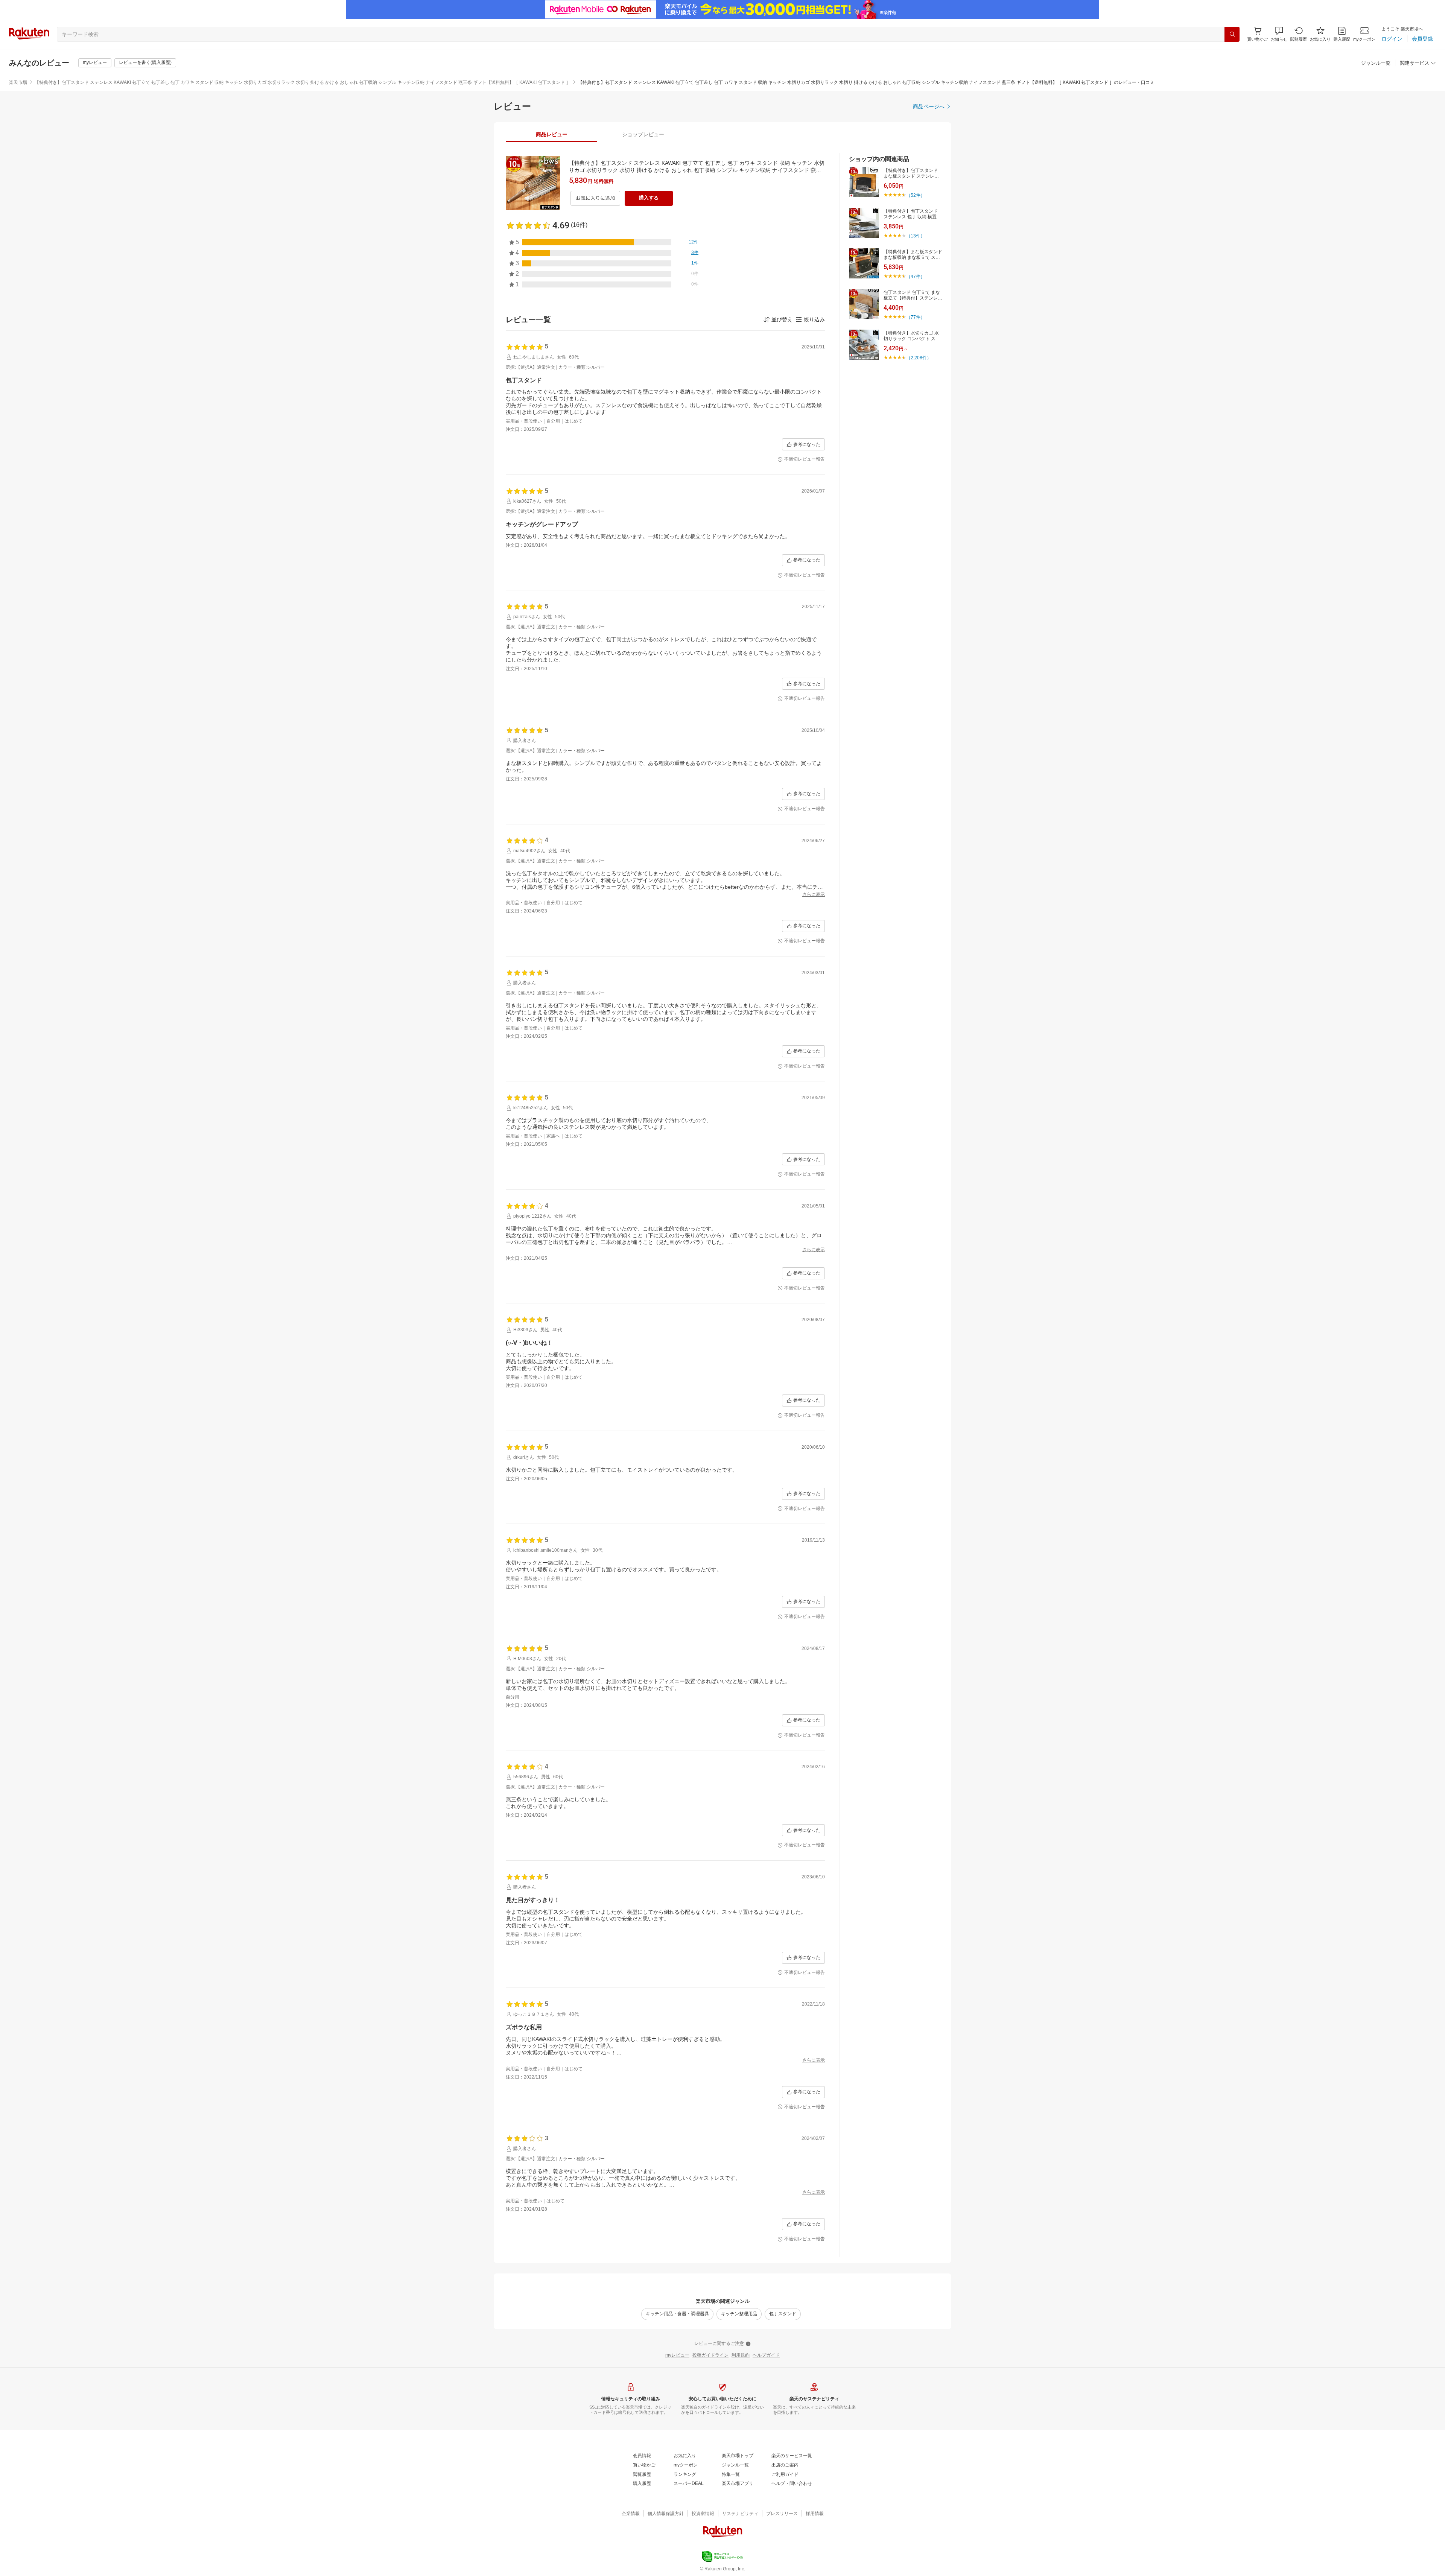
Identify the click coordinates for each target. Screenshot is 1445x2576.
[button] (1279, 34)
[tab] (551, 134)
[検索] (1232, 34)
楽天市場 (18, 82)
